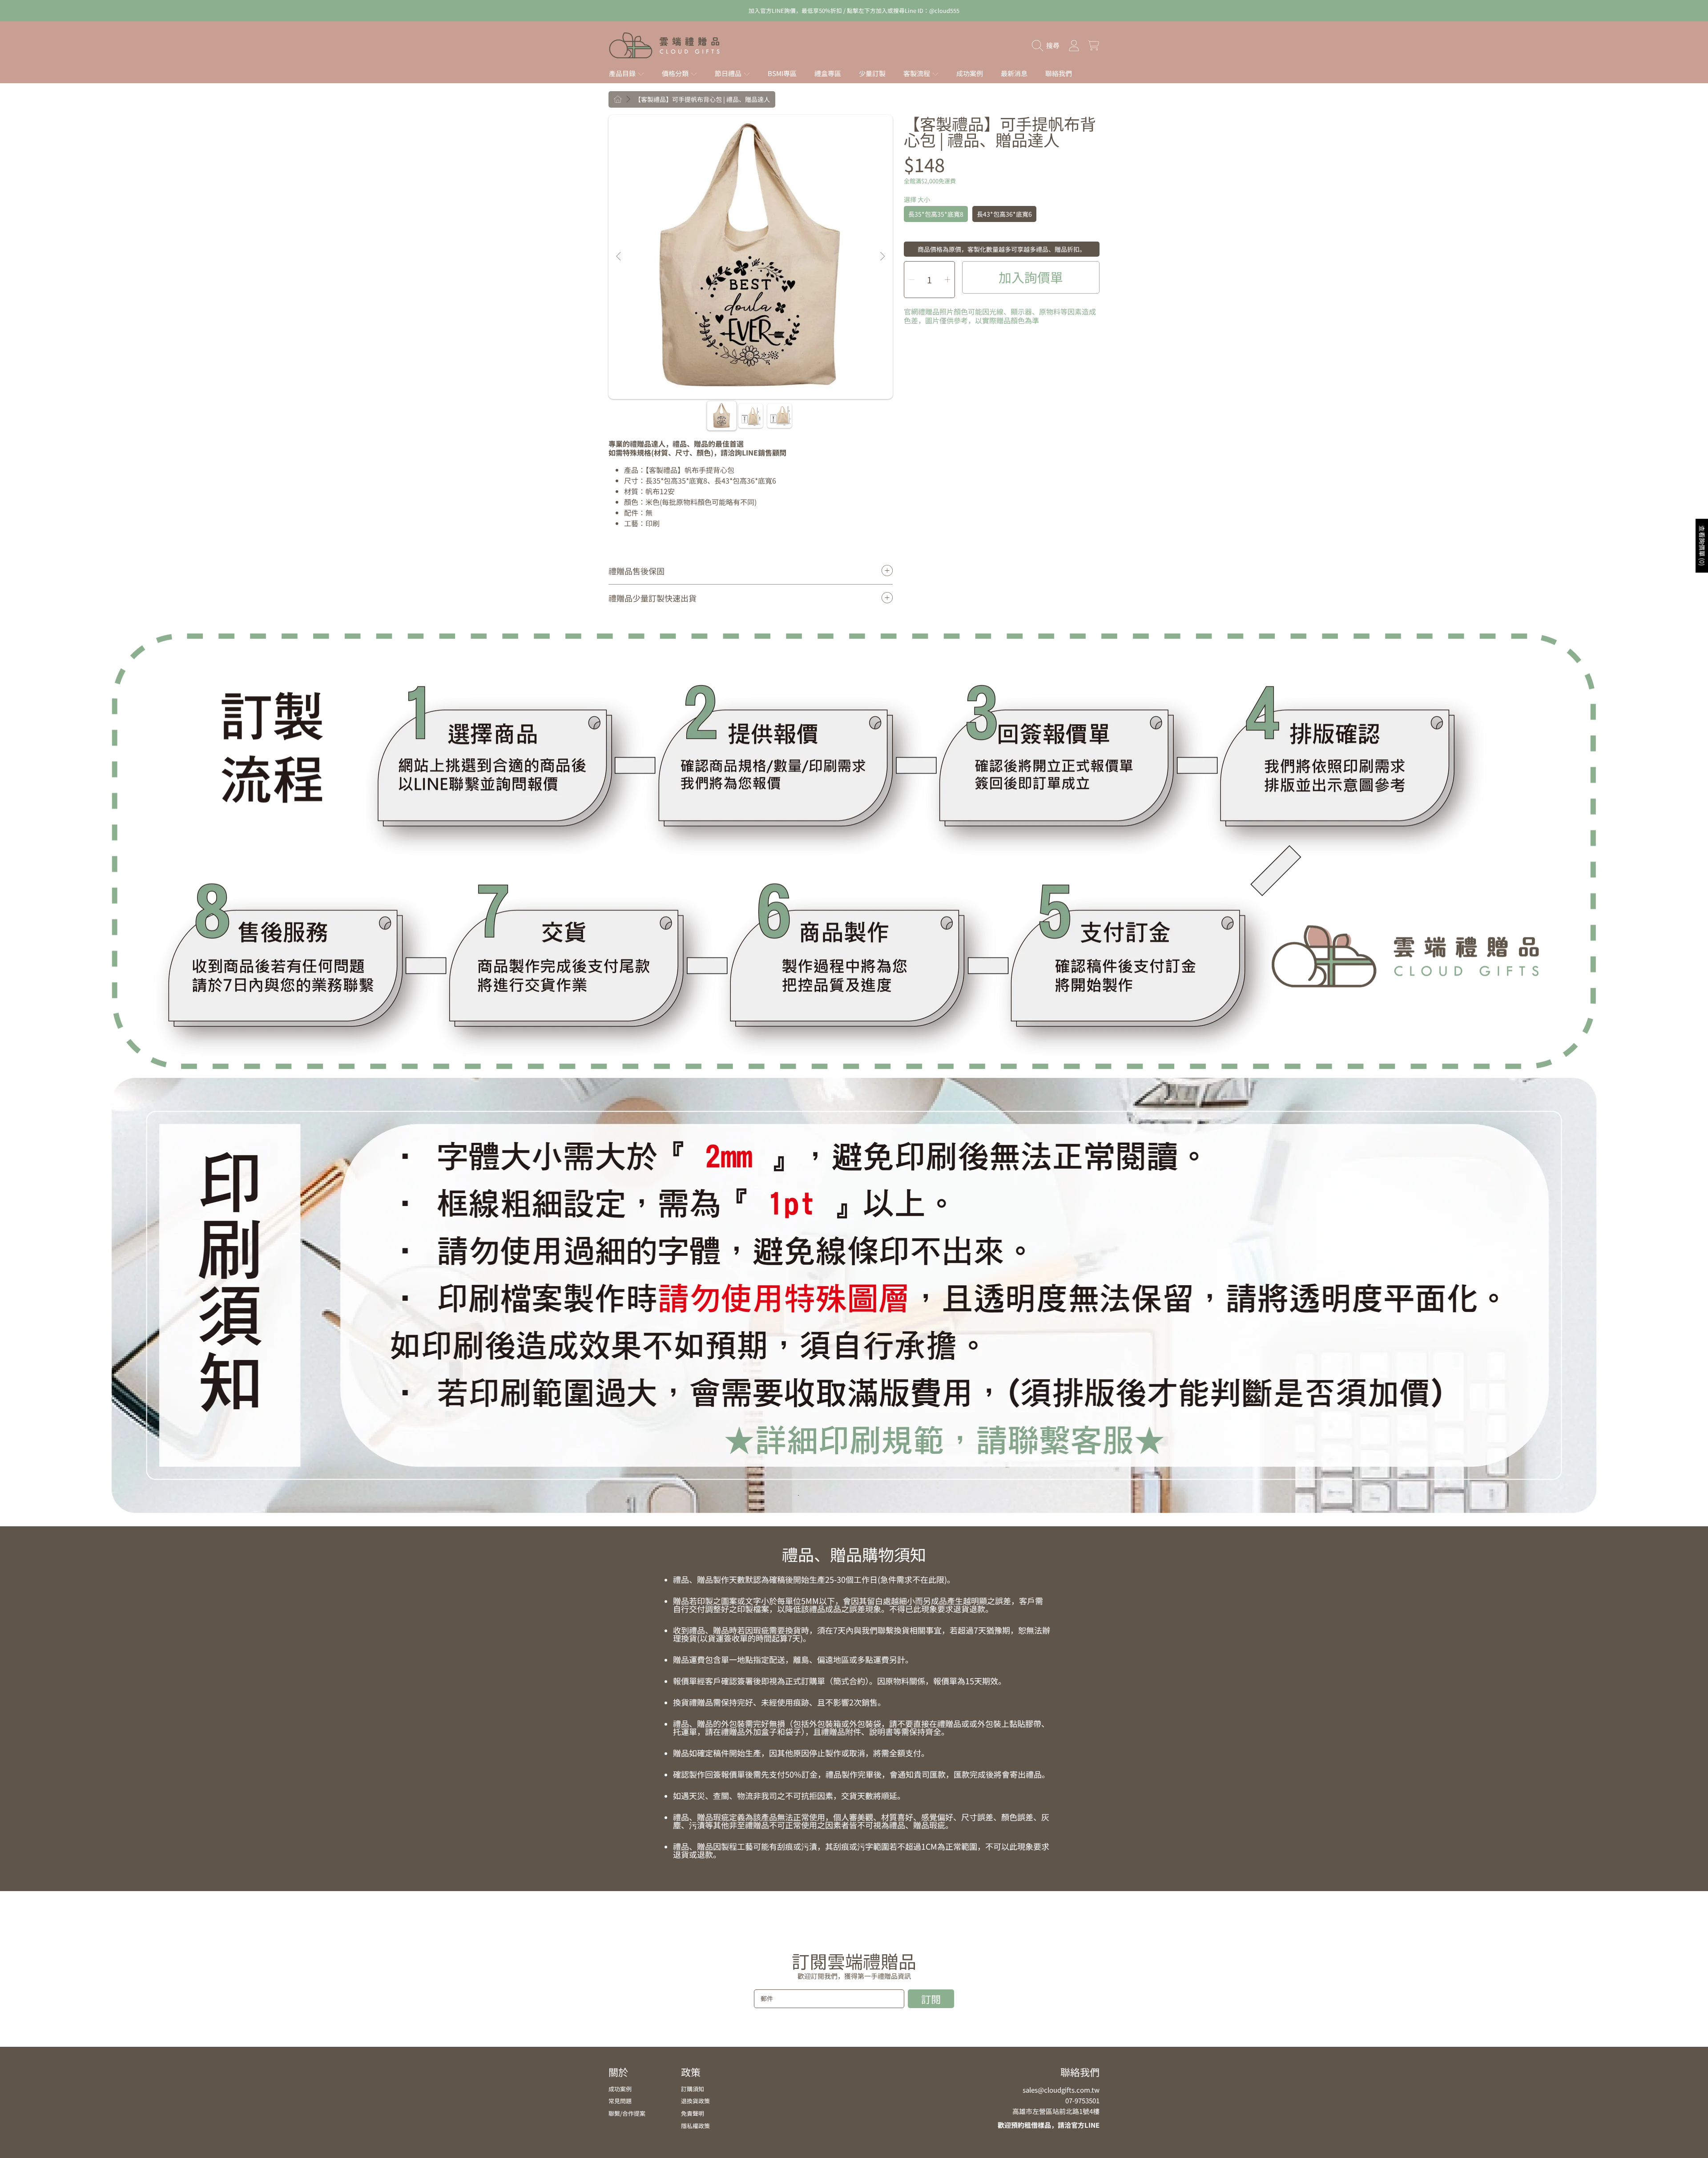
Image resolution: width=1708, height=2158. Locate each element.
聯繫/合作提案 (627, 2113)
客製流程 (917, 73)
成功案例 (620, 2089)
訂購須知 (693, 2089)
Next (882, 257)
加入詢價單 (1031, 277)
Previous (619, 257)
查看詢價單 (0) (1702, 546)
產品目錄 (623, 73)
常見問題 (620, 2101)
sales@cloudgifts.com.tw (1061, 2090)
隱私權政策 (695, 2126)
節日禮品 (729, 73)
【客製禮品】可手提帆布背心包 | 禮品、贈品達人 (702, 100)
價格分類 (676, 73)
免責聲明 (693, 2113)
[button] (1048, 45)
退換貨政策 (695, 2101)
